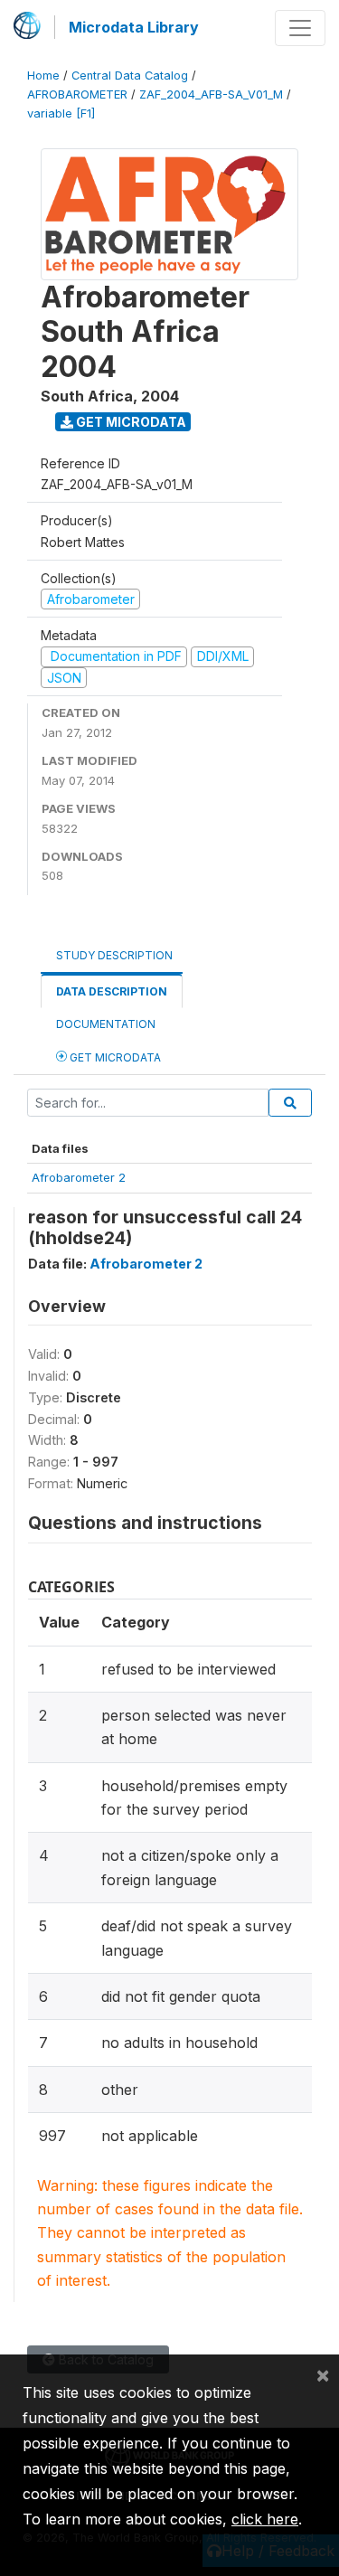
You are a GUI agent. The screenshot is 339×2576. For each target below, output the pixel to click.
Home (43, 75)
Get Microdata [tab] (114, 1057)
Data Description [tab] (112, 991)
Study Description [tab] (114, 955)
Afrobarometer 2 (79, 1177)
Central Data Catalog (130, 75)
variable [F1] (61, 113)
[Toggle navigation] (300, 28)
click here (265, 2519)
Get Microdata (130, 422)
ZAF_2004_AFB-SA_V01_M (211, 94)
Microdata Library (134, 27)
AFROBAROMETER (77, 94)
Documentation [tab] (106, 1024)
